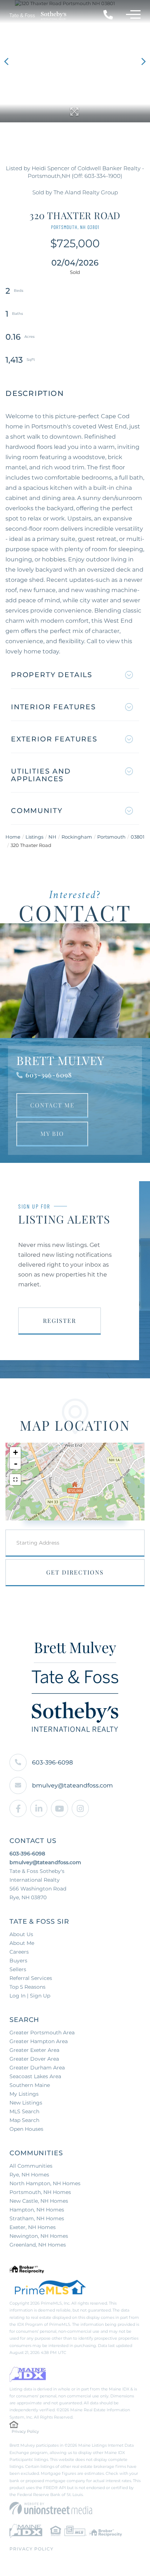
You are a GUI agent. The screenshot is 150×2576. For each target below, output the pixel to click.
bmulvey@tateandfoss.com (72, 1785)
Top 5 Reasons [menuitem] (27, 1987)
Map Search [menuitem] (24, 2120)
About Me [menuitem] (22, 1943)
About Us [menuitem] (21, 1934)
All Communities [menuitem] (31, 2166)
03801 (138, 837)
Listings (34, 837)
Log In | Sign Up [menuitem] (30, 1996)
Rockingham (77, 837)
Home (13, 837)
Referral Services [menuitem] (31, 1978)
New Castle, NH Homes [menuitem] (39, 2201)
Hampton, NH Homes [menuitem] (37, 2210)
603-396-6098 (49, 1075)
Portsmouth (111, 837)
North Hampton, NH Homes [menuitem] (45, 2183)
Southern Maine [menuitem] (30, 2085)
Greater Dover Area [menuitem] (34, 2059)
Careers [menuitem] (19, 1952)
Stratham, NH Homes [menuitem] (37, 2218)
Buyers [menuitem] (18, 1961)
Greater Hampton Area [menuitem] (39, 2041)
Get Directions (75, 1572)
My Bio (52, 1134)
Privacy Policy (25, 2431)
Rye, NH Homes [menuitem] (29, 2175)
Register (60, 1321)
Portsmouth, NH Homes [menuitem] (40, 2192)
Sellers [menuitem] (18, 1969)
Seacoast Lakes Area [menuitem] (35, 2076)
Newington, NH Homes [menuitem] (39, 2236)
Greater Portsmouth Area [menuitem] (42, 2033)
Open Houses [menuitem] (26, 2129)
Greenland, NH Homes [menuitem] (38, 2245)
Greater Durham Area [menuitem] (37, 2068)
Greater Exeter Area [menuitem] (34, 2050)
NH (52, 837)
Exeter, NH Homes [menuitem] (33, 2227)
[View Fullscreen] (15, 1480)
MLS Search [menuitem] (24, 2111)
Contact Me (52, 1105)
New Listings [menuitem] (26, 2103)
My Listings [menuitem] (24, 2094)
